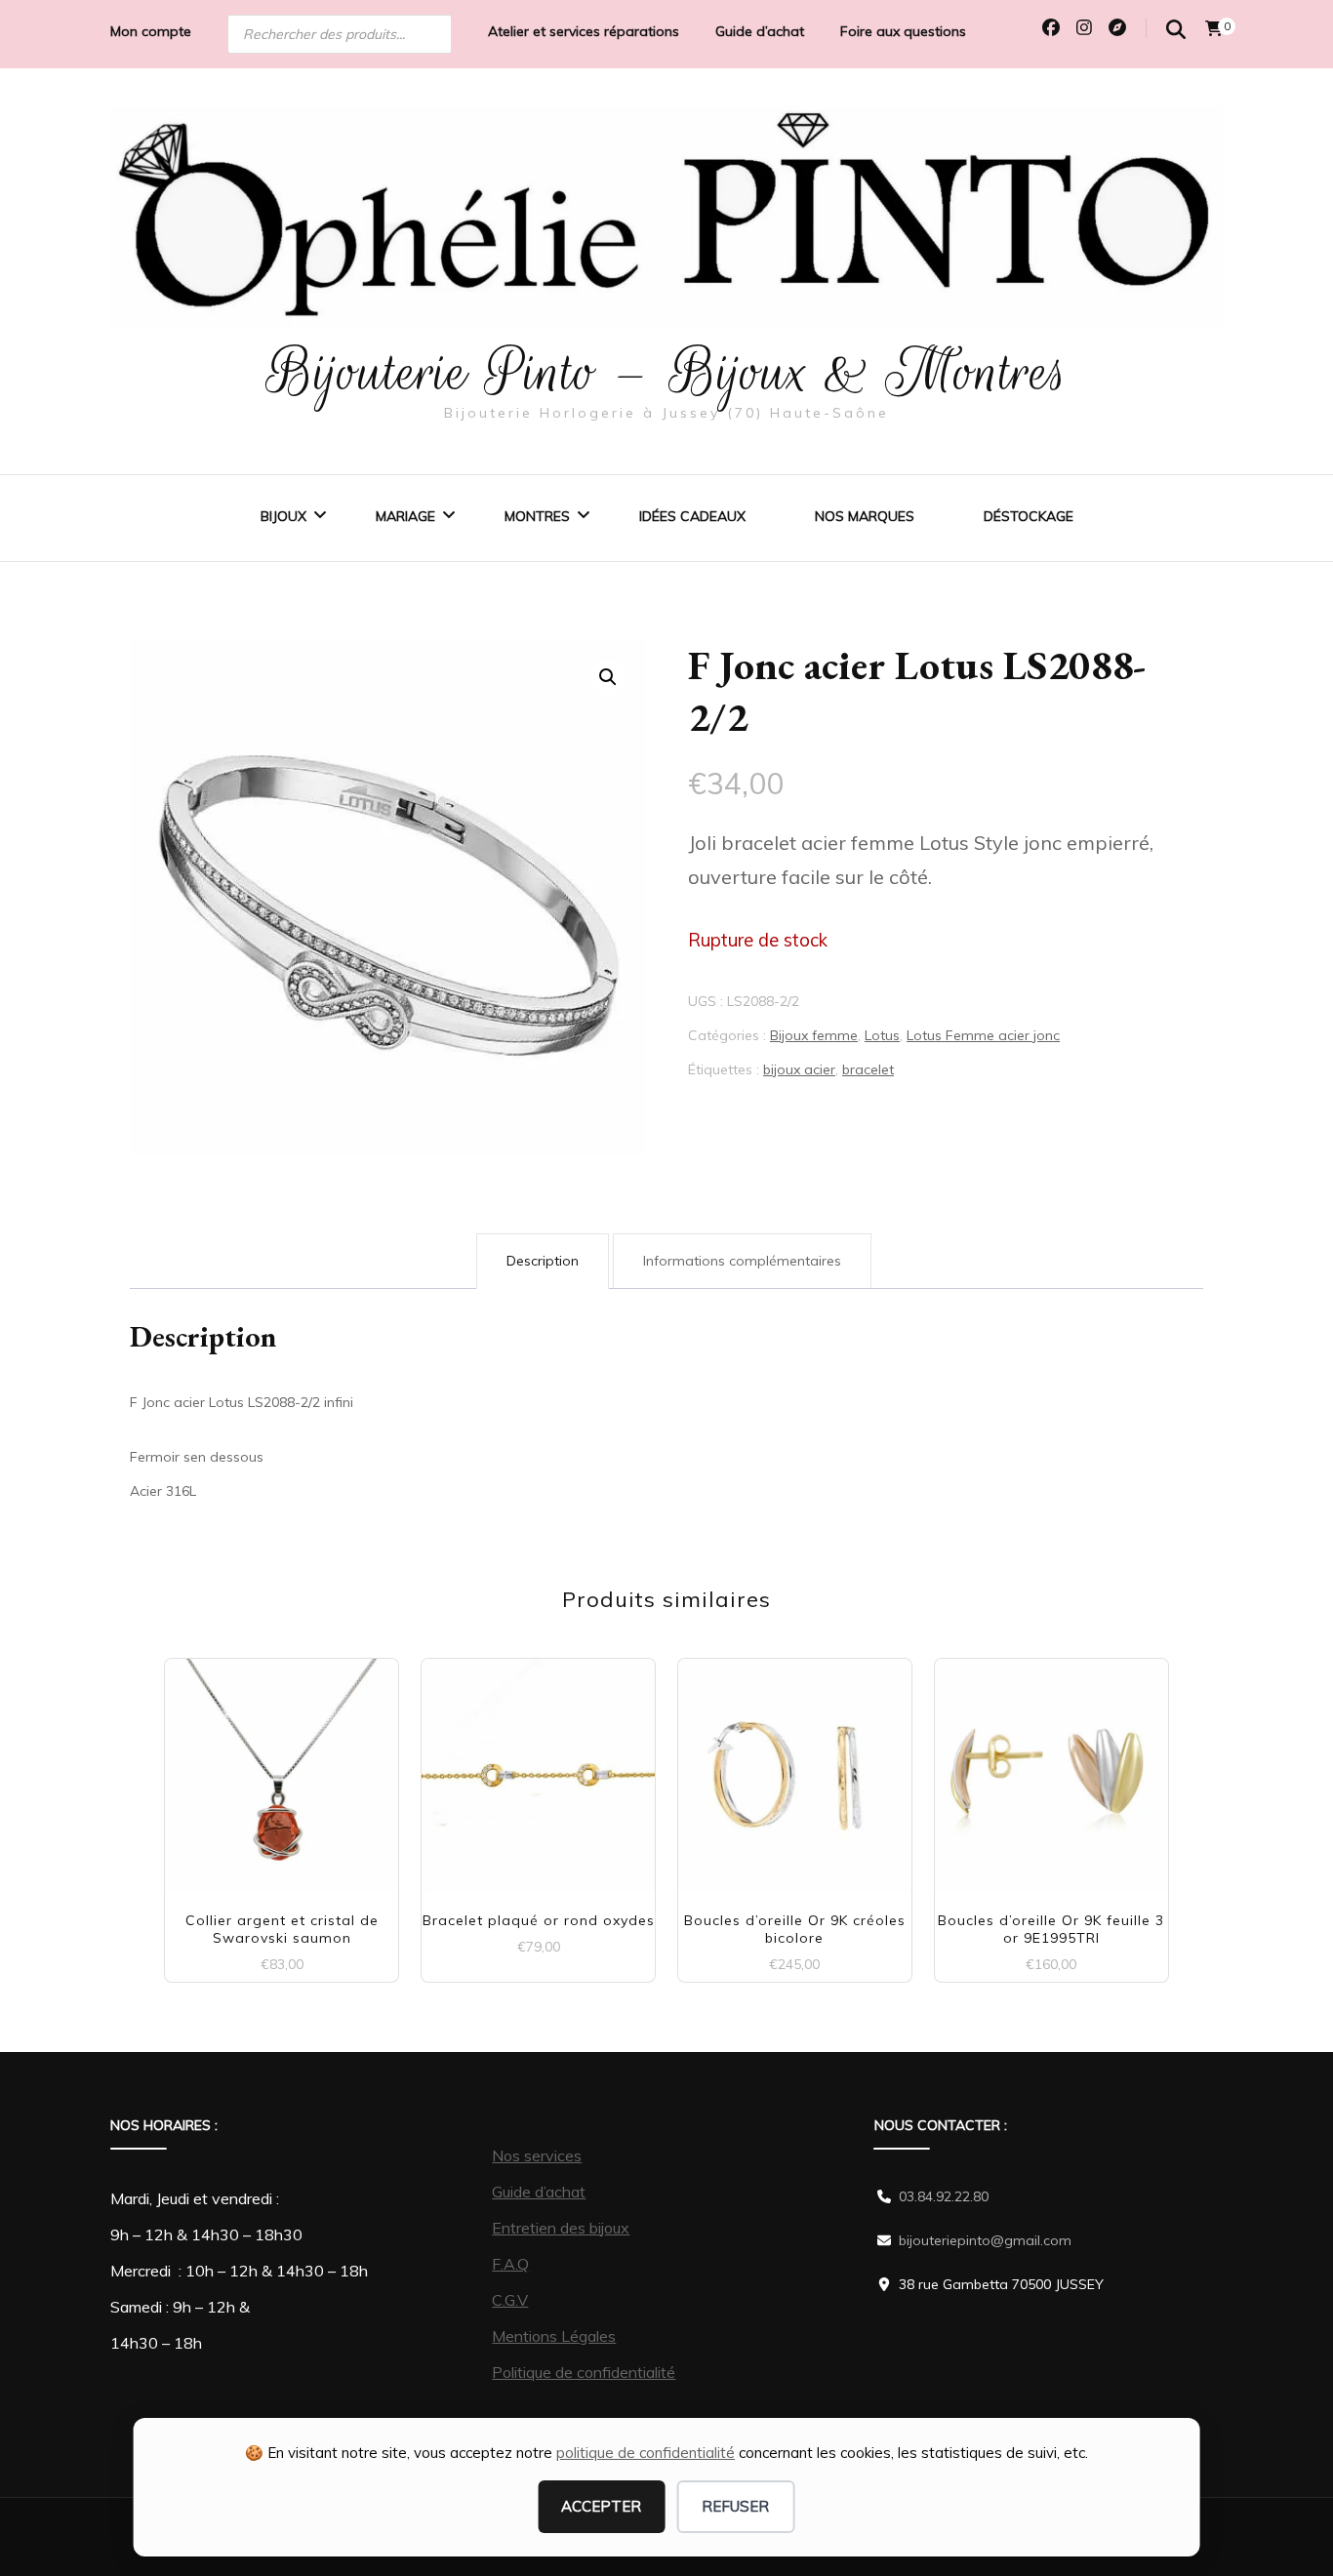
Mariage (405, 516)
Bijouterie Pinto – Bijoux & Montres (667, 372)
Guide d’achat (760, 31)
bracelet (868, 1069)
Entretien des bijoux (561, 2228)
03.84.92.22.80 (944, 2196)
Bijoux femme (814, 1035)
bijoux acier (799, 1069)
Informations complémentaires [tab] (742, 1261)
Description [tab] (543, 1261)
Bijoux (283, 516)
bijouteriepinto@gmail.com (985, 2240)
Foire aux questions (903, 31)
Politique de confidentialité (584, 2372)
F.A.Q (510, 2264)
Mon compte (151, 31)
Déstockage (1029, 516)
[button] (608, 677)
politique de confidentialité (646, 2453)
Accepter (601, 2506)
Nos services (537, 2155)
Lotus (882, 1035)
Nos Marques (865, 516)
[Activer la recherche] (1176, 30)
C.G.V (510, 2300)
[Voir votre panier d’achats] (1214, 28)
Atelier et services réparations (584, 31)
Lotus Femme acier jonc (983, 1035)
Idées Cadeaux (692, 516)
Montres (537, 516)
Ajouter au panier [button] (282, 1768)
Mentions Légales (554, 2336)
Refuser (735, 2506)
